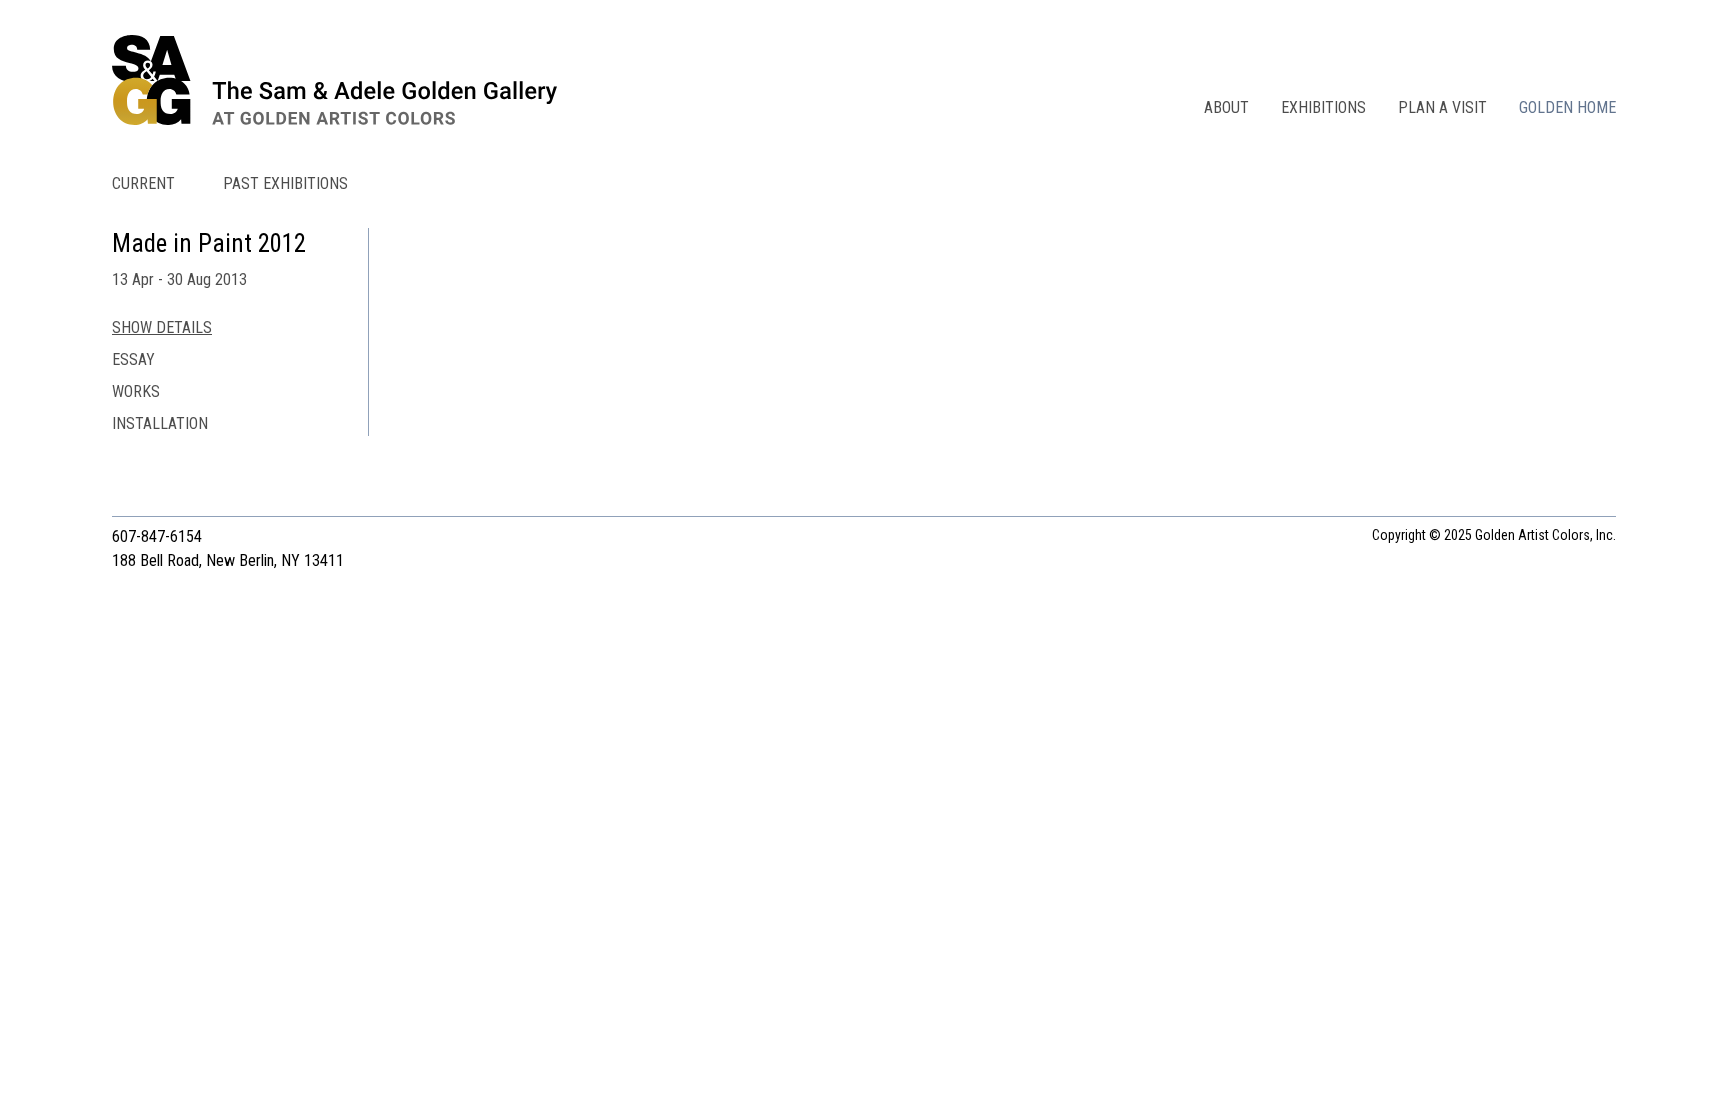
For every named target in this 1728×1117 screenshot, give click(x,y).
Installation (160, 423)
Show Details (162, 327)
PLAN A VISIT (1442, 107)
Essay (133, 359)
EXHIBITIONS (1323, 107)
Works (136, 391)
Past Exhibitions (285, 183)
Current (143, 183)
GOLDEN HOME (1567, 107)
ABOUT (1226, 107)
